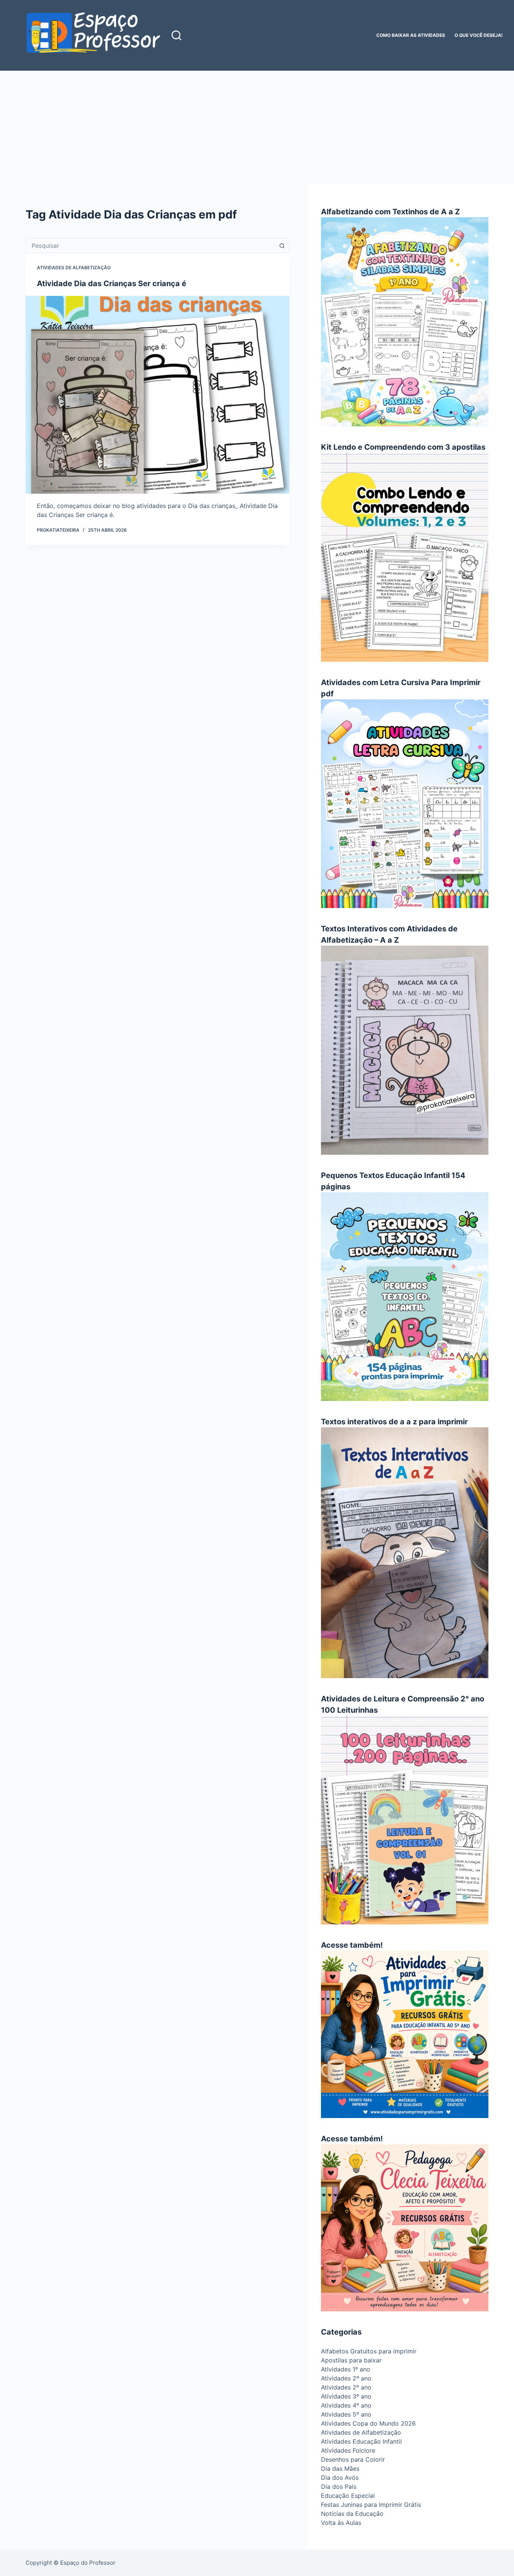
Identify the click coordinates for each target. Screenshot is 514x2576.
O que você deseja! (479, 35)
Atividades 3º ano (346, 2396)
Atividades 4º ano (346, 2405)
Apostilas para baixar (351, 2360)
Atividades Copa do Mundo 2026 (368, 2423)
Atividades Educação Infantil (361, 2441)
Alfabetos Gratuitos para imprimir (369, 2351)
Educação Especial (348, 2496)
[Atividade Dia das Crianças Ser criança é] (157, 395)
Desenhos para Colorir (353, 2459)
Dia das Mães (340, 2468)
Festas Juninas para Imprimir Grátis (371, 2505)
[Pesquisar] (176, 35)
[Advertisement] (257, 127)
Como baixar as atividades (411, 35)
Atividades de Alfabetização (74, 268)
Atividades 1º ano (346, 2369)
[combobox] (150, 246)
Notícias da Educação (352, 2514)
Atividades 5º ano (346, 2414)
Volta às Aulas (341, 2523)
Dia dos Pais (339, 2487)
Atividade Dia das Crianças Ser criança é (112, 284)
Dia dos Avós (340, 2477)
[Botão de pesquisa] (282, 246)
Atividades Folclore (348, 2450)
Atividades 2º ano (346, 2378)
